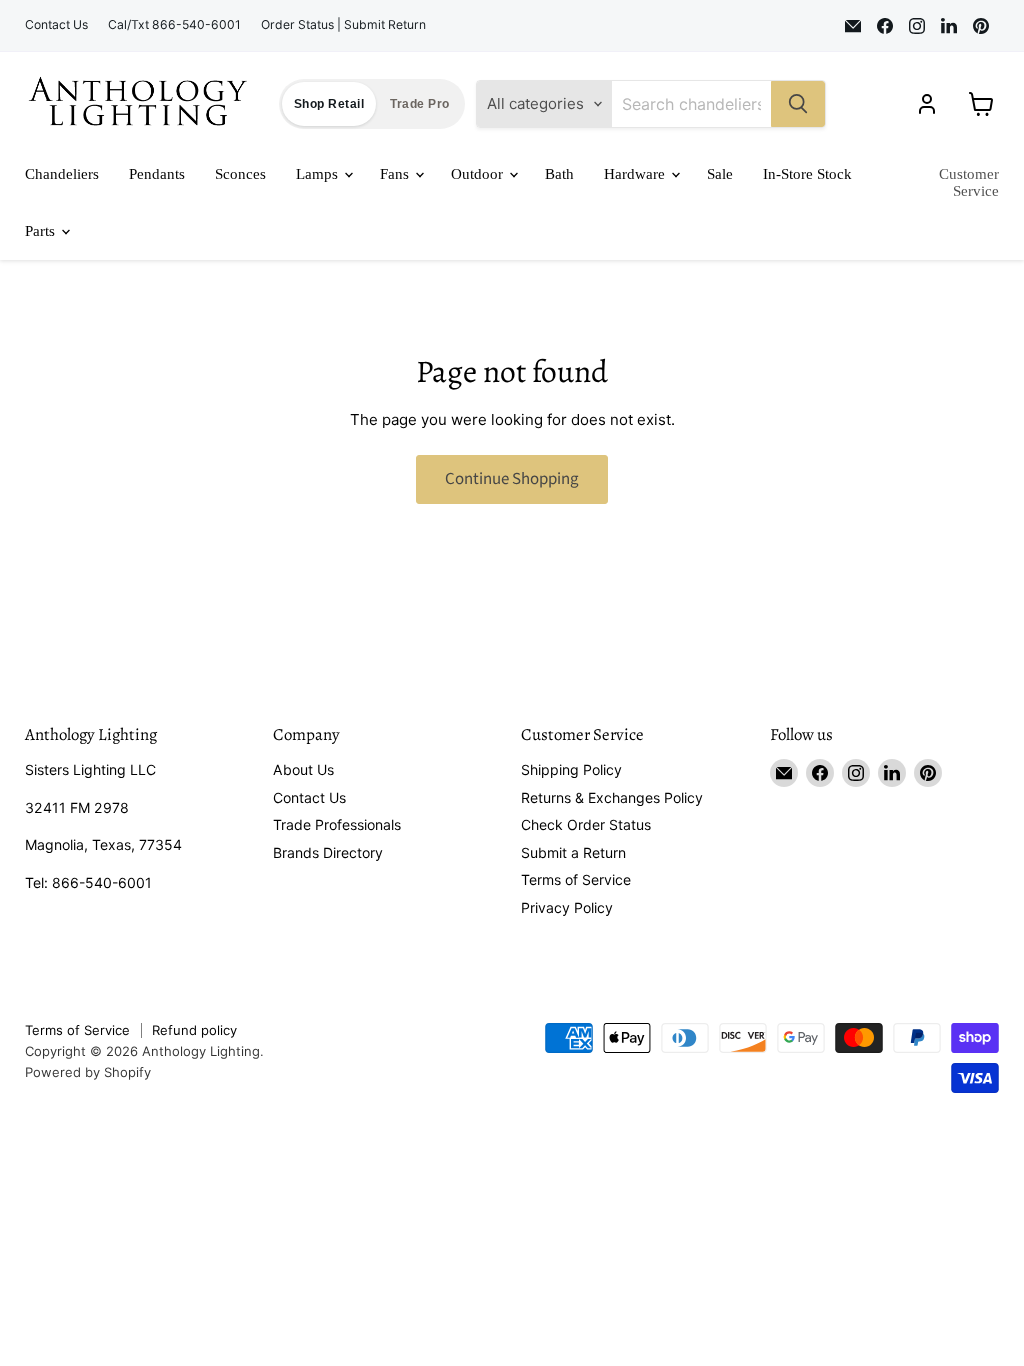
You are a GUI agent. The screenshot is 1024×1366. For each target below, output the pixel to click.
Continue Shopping (512, 479)
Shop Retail (329, 104)
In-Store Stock (807, 174)
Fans (396, 174)
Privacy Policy (567, 907)
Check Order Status (586, 824)
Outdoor (479, 174)
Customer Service (969, 182)
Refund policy (194, 1030)
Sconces (240, 174)
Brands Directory (328, 852)
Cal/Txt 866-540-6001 (174, 25)
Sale (720, 174)
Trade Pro (419, 104)
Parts (42, 231)
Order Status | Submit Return (343, 25)
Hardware (636, 174)
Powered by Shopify (88, 1072)
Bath (559, 174)
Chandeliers (62, 174)
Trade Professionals (337, 824)
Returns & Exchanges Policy (612, 797)
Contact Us (56, 25)
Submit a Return (573, 852)
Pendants (157, 174)
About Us (303, 769)
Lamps (319, 174)
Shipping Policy (571, 769)
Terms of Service (576, 879)
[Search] (798, 104)
